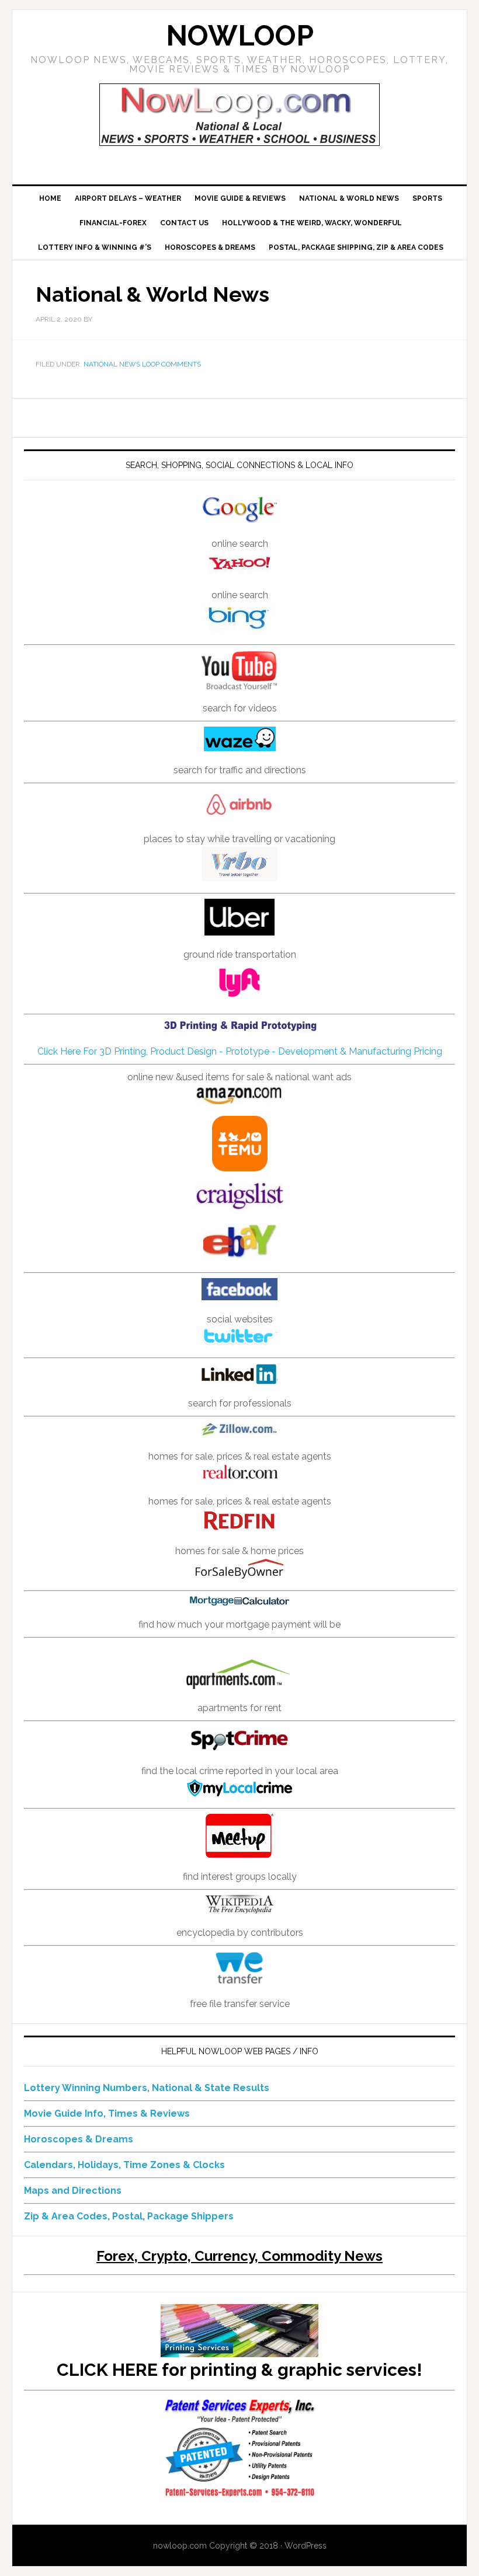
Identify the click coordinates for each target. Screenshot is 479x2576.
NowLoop (240, 36)
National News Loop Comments (142, 364)
